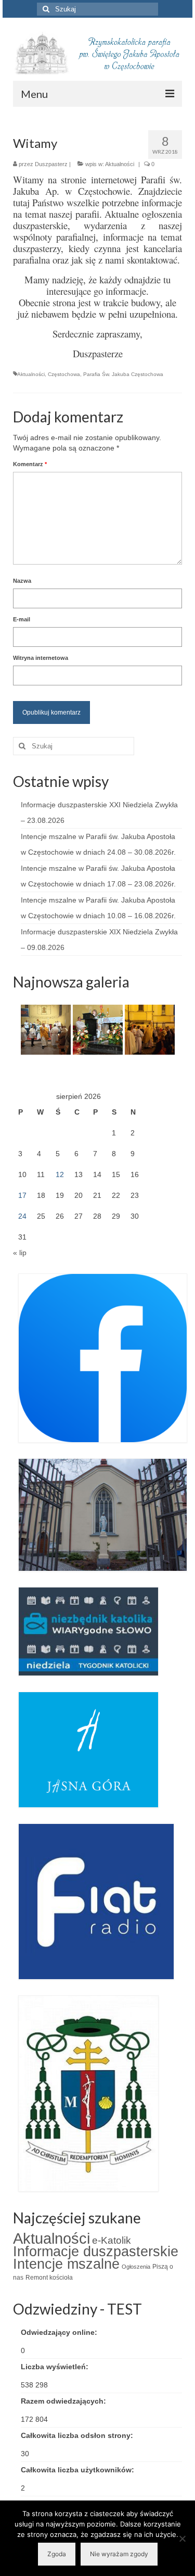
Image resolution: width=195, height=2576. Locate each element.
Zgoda (57, 2554)
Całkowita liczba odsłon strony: (78, 2435)
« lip (20, 1253)
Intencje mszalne (66, 2264)
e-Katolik (112, 2240)
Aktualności (120, 164)
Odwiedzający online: (60, 2332)
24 (22, 1216)
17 (22, 1195)
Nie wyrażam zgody (119, 2554)
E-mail (22, 619)
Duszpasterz (51, 164)
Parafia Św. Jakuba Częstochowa (123, 374)
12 (60, 1174)
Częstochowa (64, 374)
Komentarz (30, 464)
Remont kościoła (49, 2278)
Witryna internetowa (41, 658)
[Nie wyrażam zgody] (182, 2539)
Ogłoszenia (136, 2267)
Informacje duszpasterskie (96, 2252)
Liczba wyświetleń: (56, 2367)
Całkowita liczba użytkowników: (79, 2470)
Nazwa (22, 581)
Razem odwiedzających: (64, 2401)
